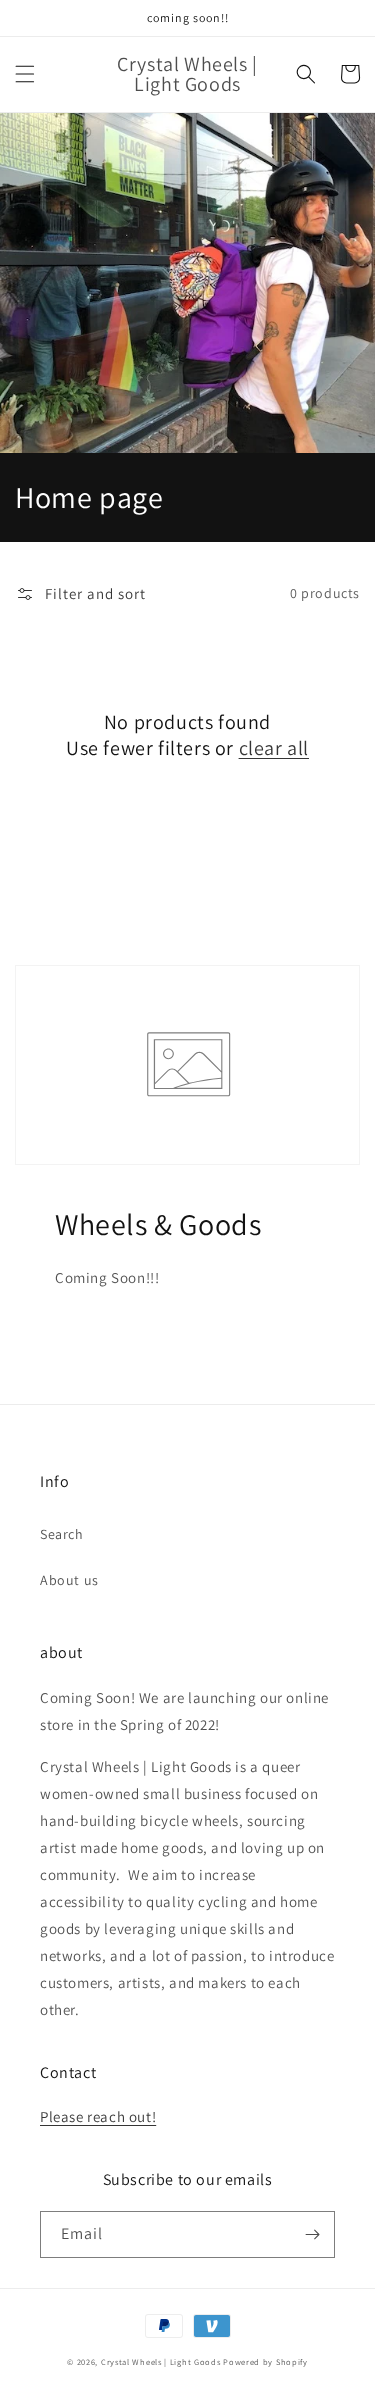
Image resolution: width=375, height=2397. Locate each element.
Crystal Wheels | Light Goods (161, 2361)
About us (69, 1580)
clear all (274, 748)
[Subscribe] (312, 2234)
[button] (25, 74)
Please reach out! (98, 2116)
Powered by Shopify (265, 2361)
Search (62, 1534)
